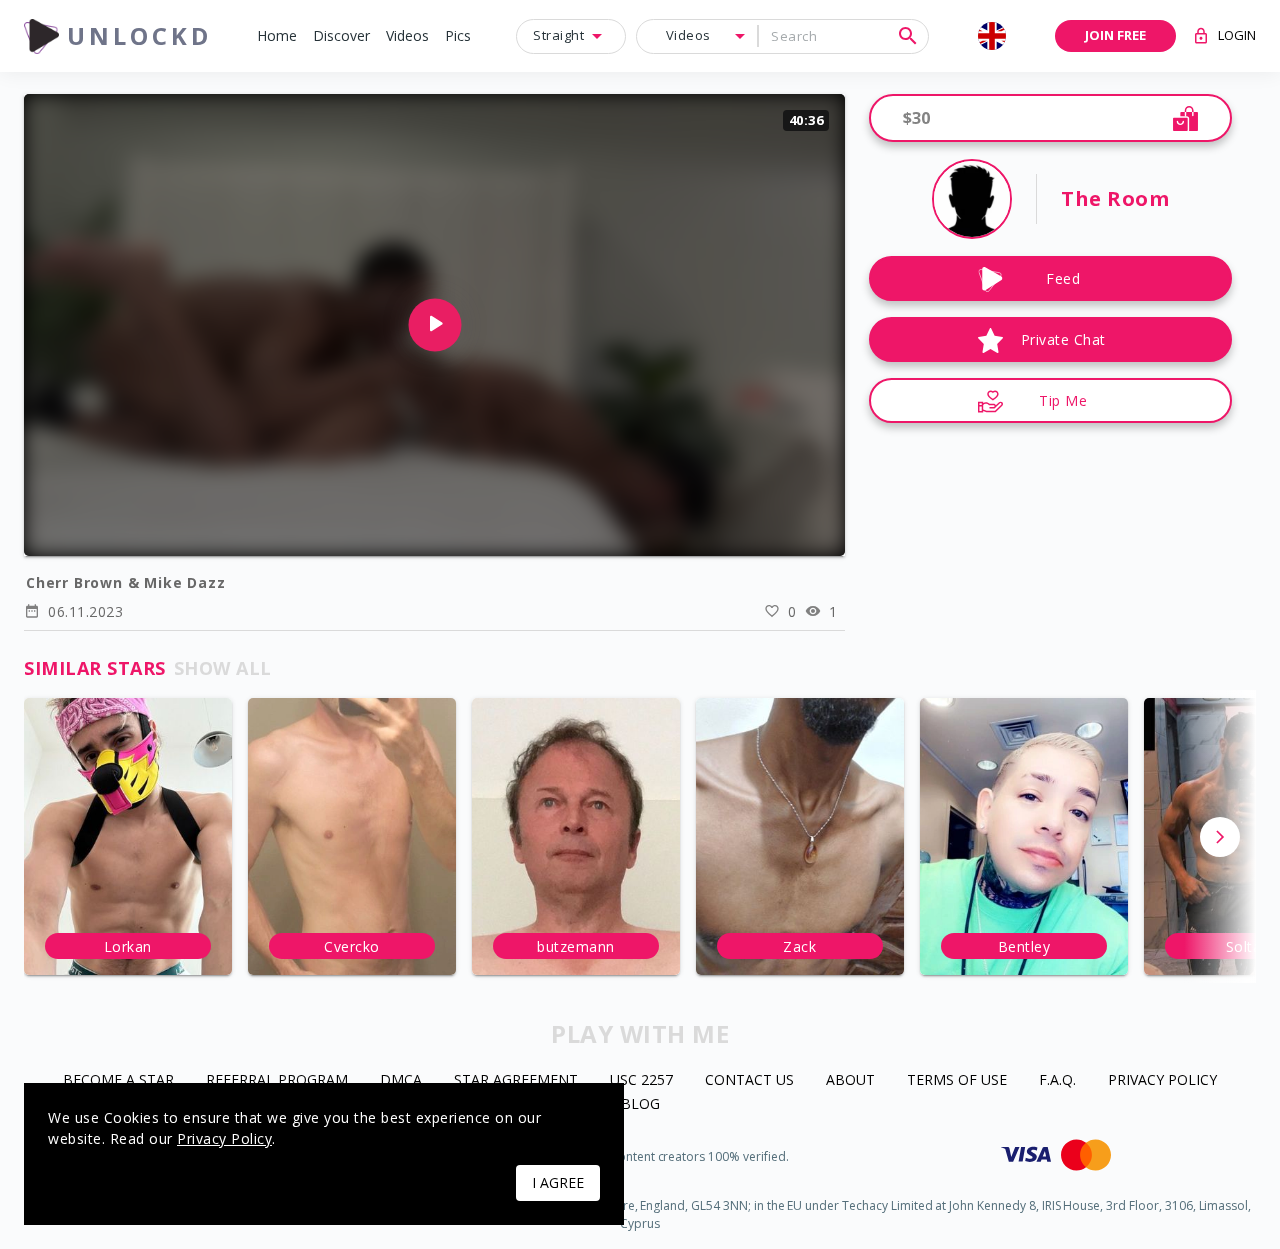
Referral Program (277, 1080)
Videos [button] (688, 35)
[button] (277, 36)
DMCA (401, 1080)
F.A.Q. (1057, 1080)
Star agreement (516, 1080)
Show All (223, 668)
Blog (640, 1104)
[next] (1220, 837)
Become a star (118, 1080)
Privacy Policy (1162, 1080)
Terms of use (957, 1080)
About (850, 1080)
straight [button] (558, 35)
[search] (908, 36)
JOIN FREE (1115, 35)
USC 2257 (641, 1080)
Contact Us (749, 1080)
